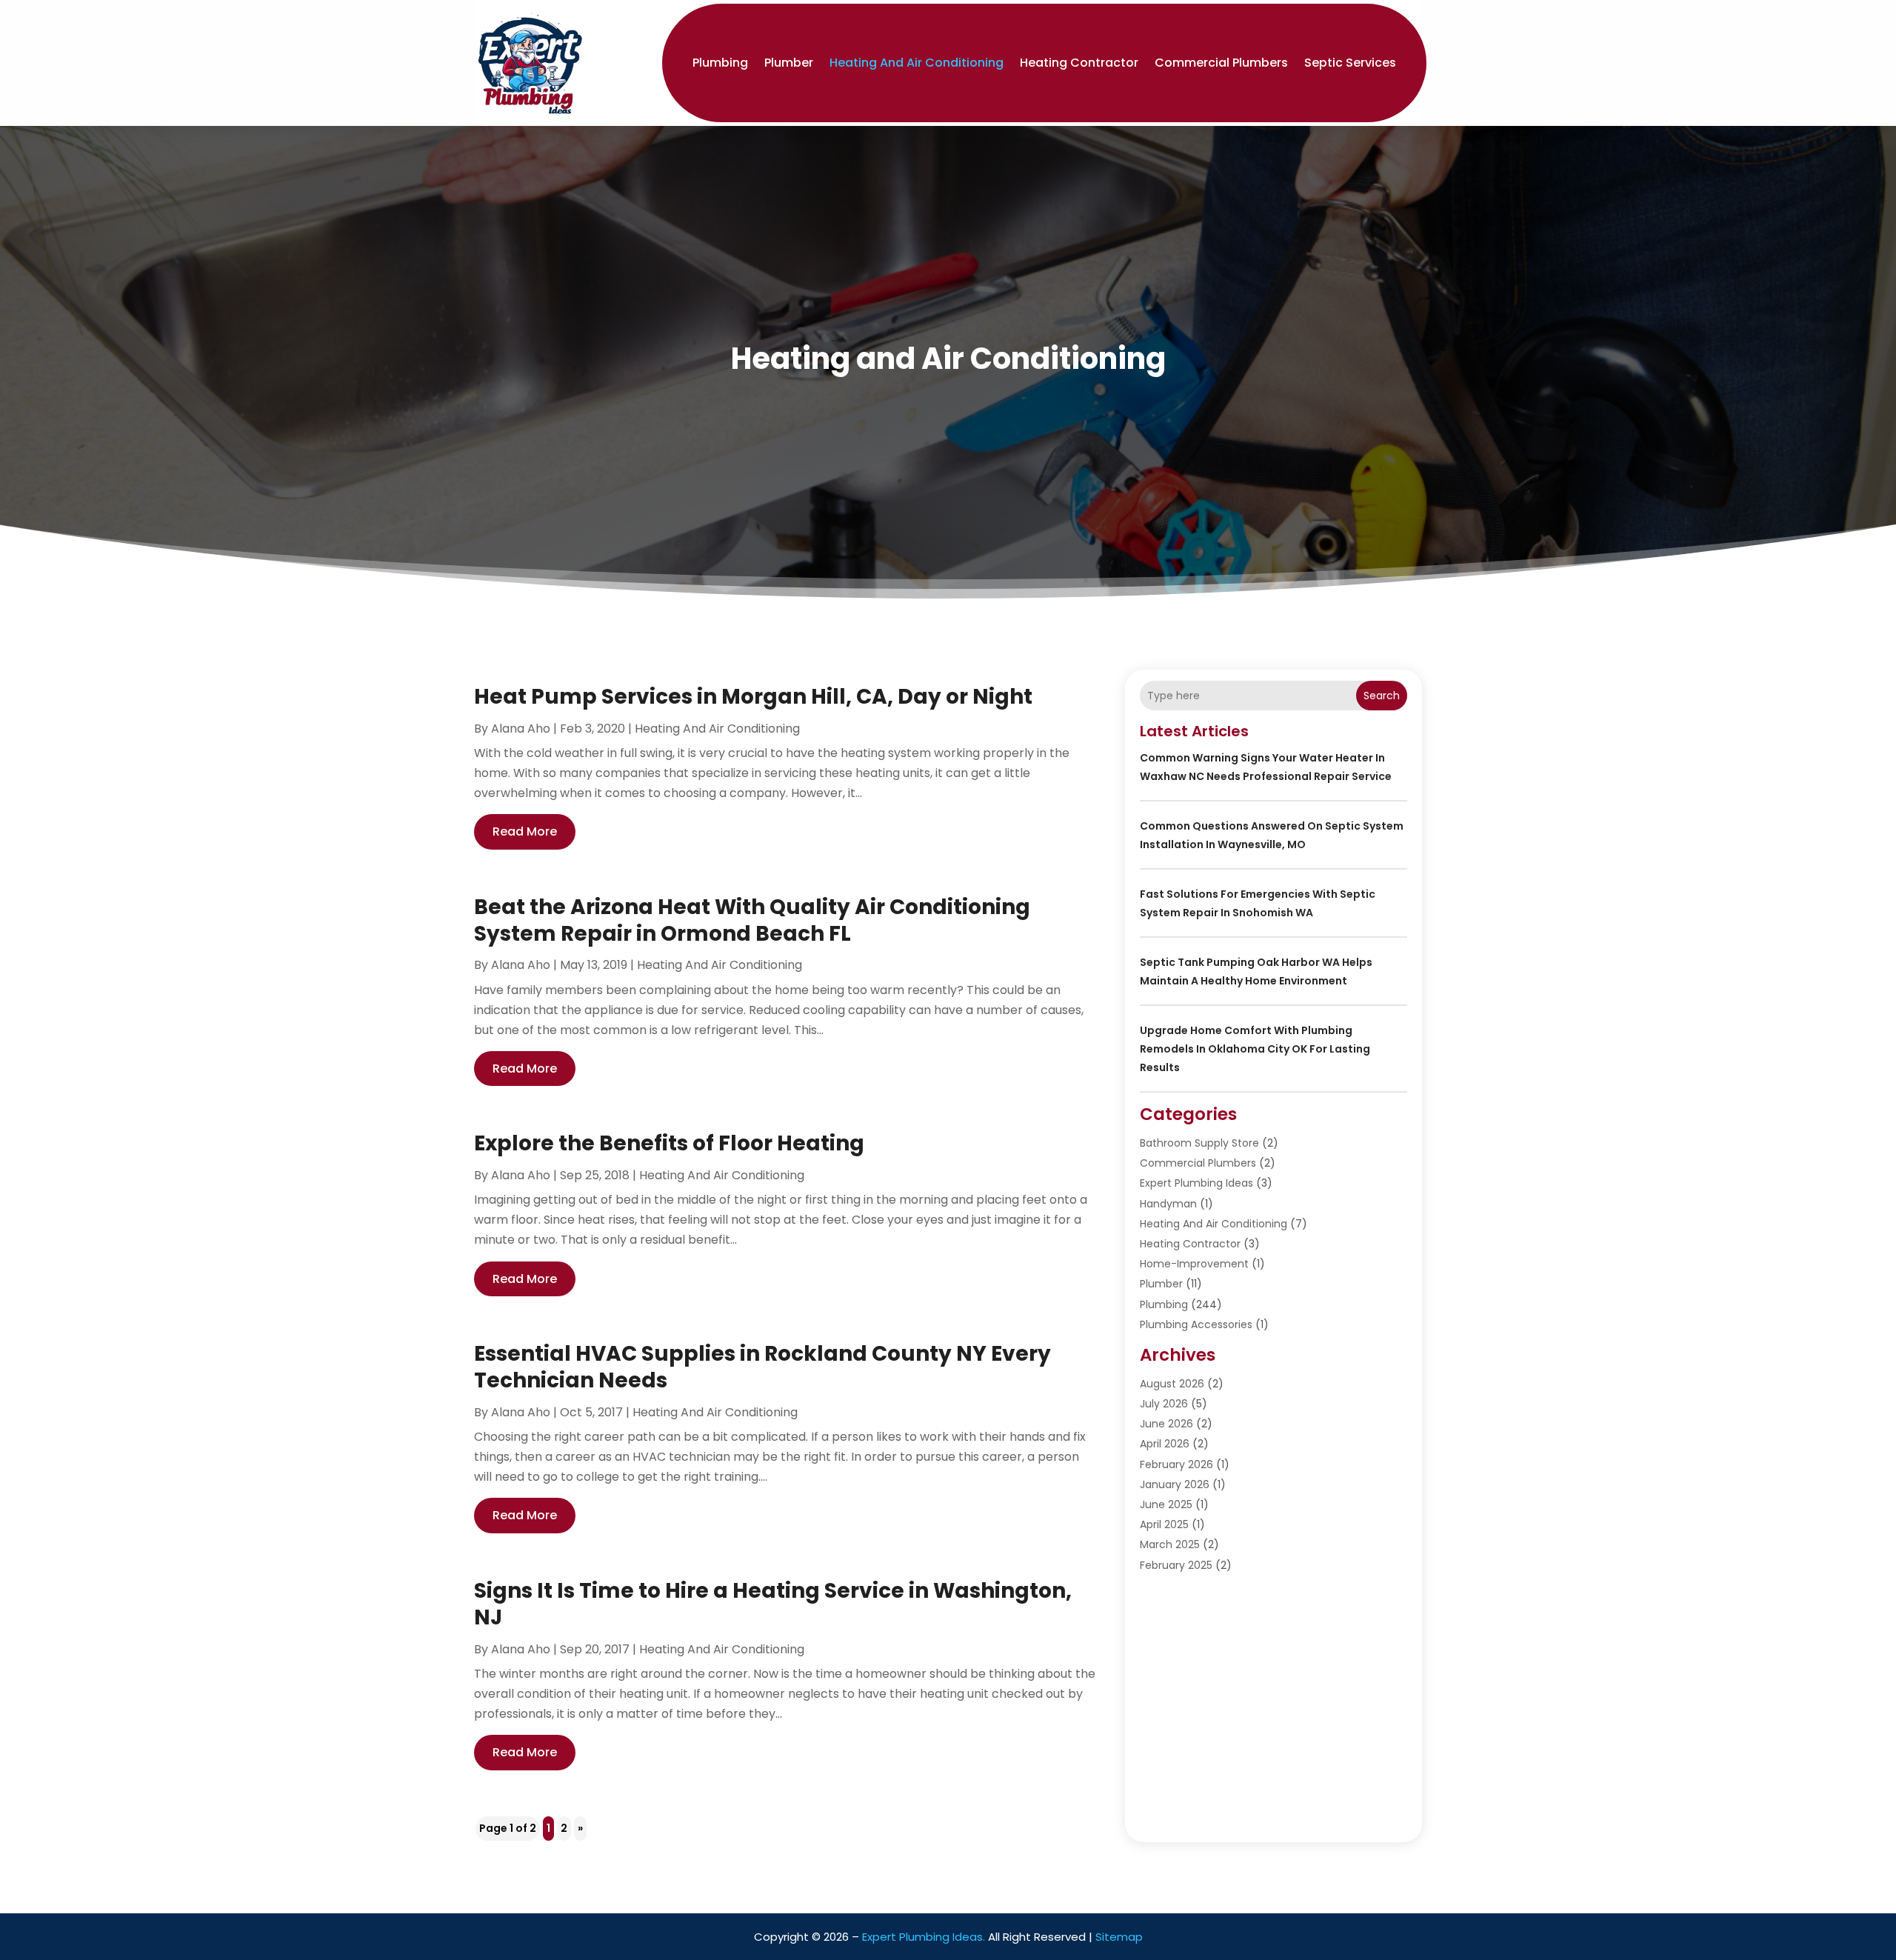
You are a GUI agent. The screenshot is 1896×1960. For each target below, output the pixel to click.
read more (525, 831)
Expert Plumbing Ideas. (924, 1937)
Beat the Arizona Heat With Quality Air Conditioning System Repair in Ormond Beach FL (752, 920)
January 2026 (1175, 1484)
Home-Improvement (1194, 1264)
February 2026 (1176, 1464)
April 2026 (1165, 1444)
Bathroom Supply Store (1199, 1143)
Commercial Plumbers (1221, 63)
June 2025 (1166, 1504)
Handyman (1168, 1204)
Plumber (789, 63)
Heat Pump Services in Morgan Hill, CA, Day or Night (753, 697)
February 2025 (1176, 1565)
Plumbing (720, 63)
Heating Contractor (1079, 63)
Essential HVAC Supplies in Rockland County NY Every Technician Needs (762, 1367)
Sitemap (1119, 1937)
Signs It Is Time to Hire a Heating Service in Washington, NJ (773, 1604)
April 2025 (1164, 1524)
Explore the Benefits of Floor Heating (669, 1143)
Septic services (1350, 63)
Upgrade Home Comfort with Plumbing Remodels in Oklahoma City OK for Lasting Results (1255, 1049)
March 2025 (1170, 1544)
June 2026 (1166, 1424)
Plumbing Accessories (1196, 1324)
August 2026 (1172, 1384)
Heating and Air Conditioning (917, 63)
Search (1382, 696)
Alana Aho (521, 729)
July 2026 (1164, 1404)
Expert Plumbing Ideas (1196, 1183)
